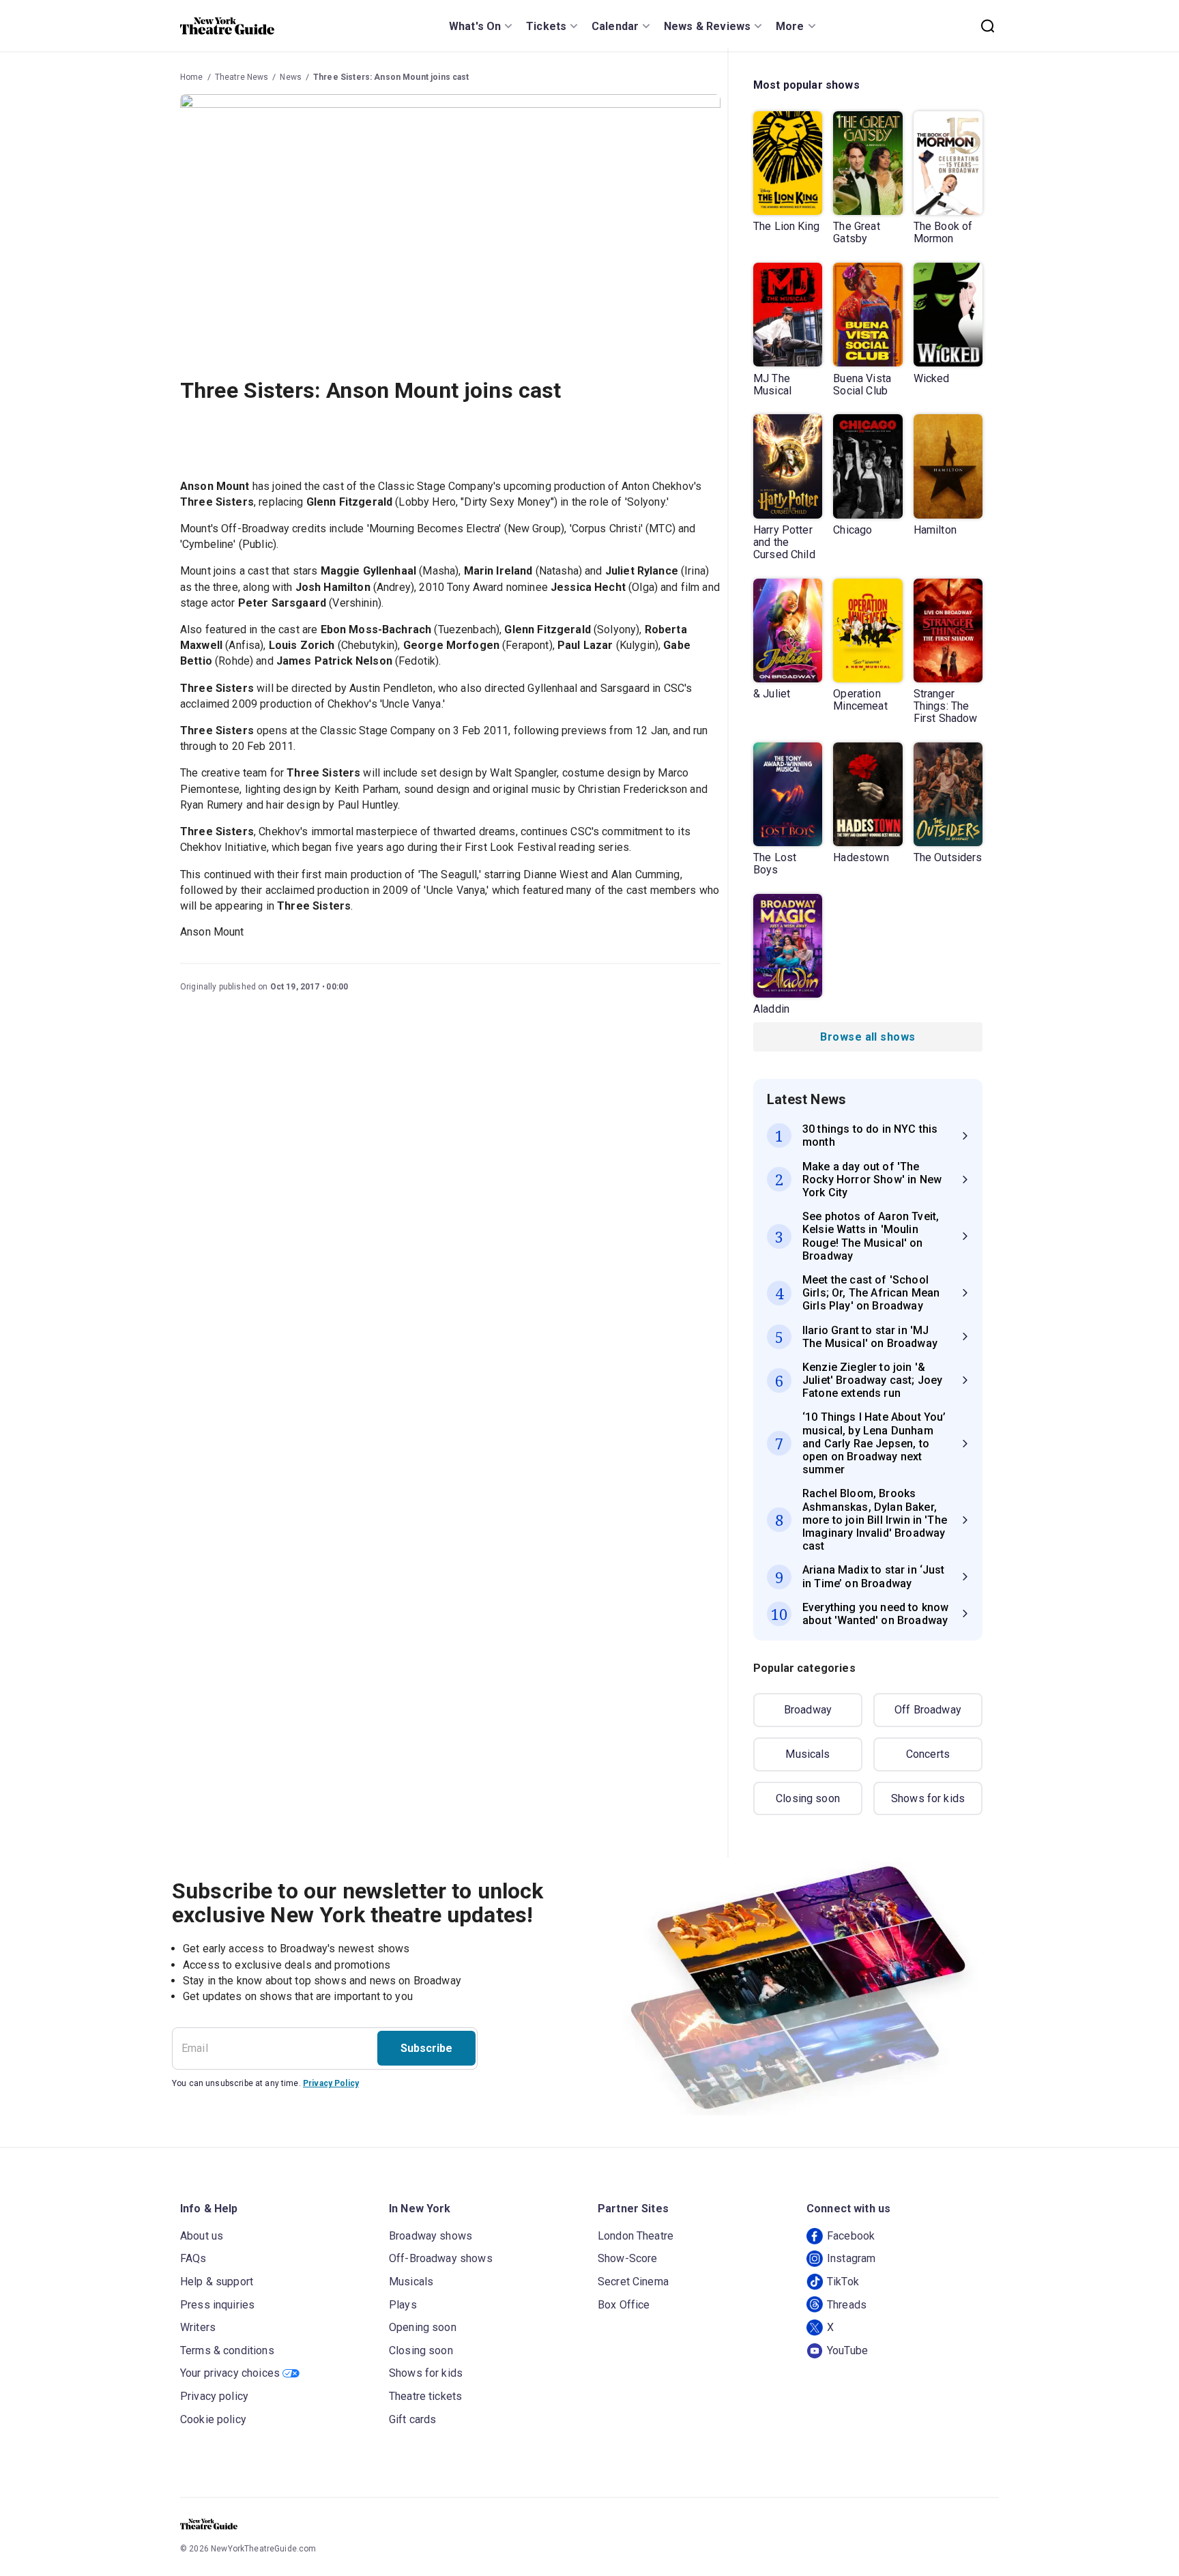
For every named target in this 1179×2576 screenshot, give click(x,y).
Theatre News (242, 77)
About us (202, 2236)
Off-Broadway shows (441, 2258)
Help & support (217, 2282)
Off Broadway (928, 1710)
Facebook (851, 2236)
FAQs (193, 2258)
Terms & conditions (227, 2350)
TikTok (843, 2282)
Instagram (851, 2258)
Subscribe (426, 2048)
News (291, 77)
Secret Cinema (633, 2282)
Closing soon (808, 1798)
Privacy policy (214, 2396)
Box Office (624, 2305)
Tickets (546, 26)
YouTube (847, 2350)
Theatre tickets (425, 2396)
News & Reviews (707, 26)
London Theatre (636, 2236)
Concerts (928, 1754)
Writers (198, 2327)
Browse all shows (868, 1037)
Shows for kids (928, 1798)
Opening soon (423, 2327)
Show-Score (628, 2258)
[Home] (227, 26)
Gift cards (413, 2419)
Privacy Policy (331, 2083)
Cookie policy (213, 2419)
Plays (403, 2305)
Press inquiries (217, 2305)
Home (192, 77)
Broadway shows (431, 2236)
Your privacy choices (230, 2373)
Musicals (807, 1754)
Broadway (808, 1710)
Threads (847, 2305)
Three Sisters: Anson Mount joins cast (391, 77)
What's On (475, 26)
